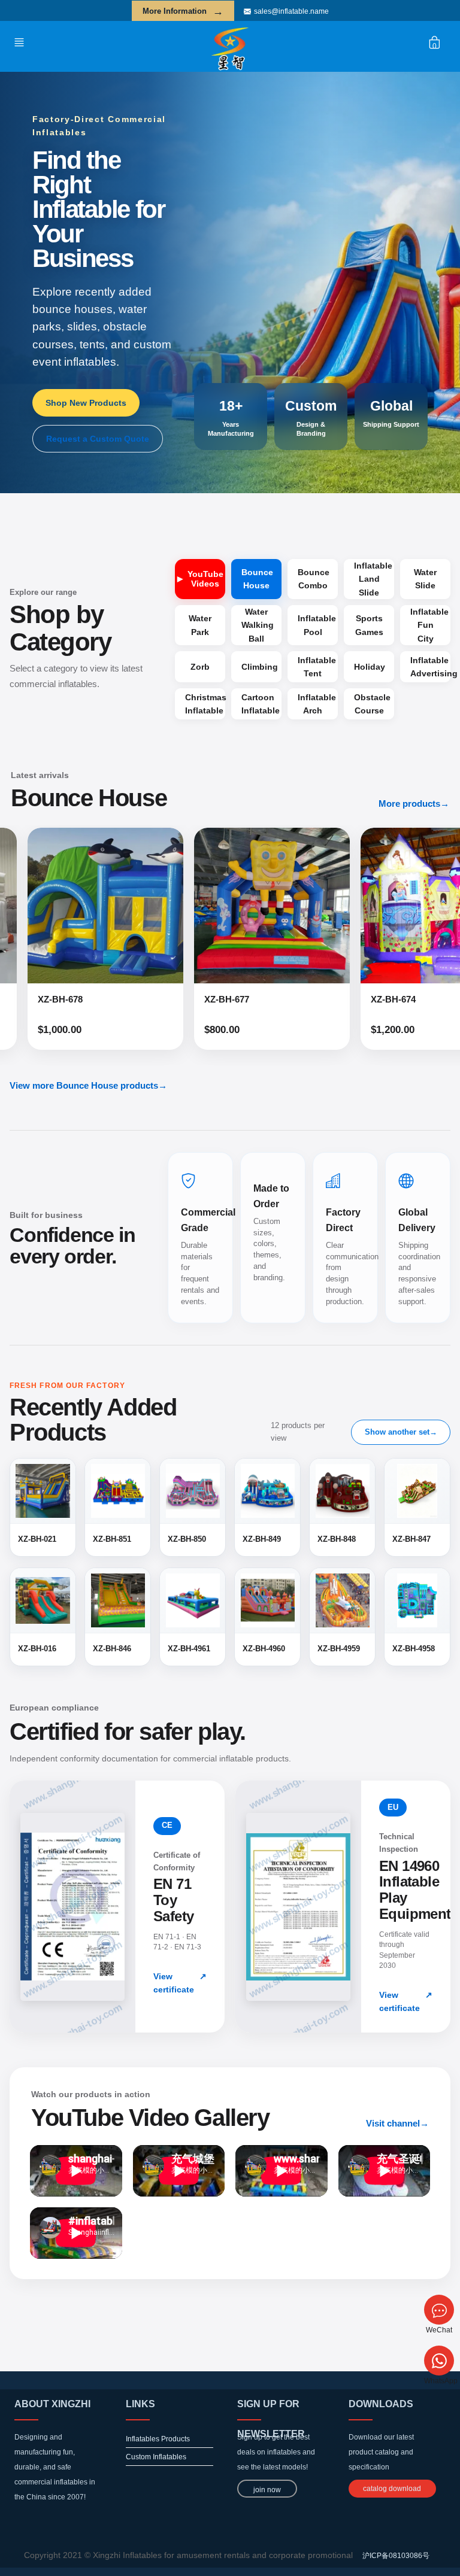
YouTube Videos (205, 579)
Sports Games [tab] (369, 625)
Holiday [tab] (370, 667)
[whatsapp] (439, 2361)
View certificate (180, 1983)
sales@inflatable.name (291, 11)
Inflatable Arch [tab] (317, 704)
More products (414, 804)
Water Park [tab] (200, 625)
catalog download (392, 2489)
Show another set (401, 1432)
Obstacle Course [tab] (372, 704)
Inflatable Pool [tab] (317, 625)
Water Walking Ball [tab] (258, 625)
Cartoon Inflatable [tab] (261, 704)
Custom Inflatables (156, 2457)
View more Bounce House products (88, 1085)
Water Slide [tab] (425, 579)
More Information (183, 11)
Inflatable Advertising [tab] (430, 667)
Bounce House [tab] (257, 579)
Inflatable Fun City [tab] (429, 625)
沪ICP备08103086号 (396, 2556)
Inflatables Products (158, 2439)
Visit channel (397, 2123)
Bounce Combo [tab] (314, 579)
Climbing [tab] (260, 667)
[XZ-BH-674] (317, 906)
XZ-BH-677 (106, 999)
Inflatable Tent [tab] (317, 667)
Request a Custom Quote (98, 439)
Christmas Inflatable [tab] (205, 704)
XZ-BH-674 (272, 999)
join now (267, 2490)
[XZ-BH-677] (151, 906)
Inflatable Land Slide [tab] (373, 579)
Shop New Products (86, 403)
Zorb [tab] (200, 667)
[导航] (22, 42)
